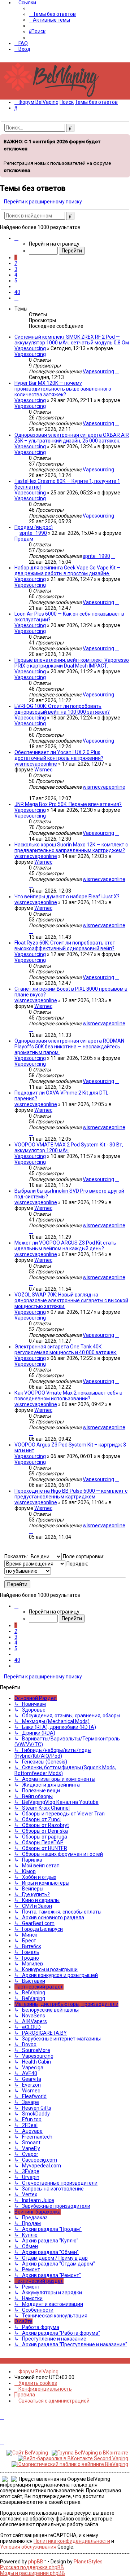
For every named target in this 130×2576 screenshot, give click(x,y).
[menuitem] (52, 14)
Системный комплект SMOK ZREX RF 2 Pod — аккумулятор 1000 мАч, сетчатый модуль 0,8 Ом (72, 340)
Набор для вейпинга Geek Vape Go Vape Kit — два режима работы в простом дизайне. (68, 571)
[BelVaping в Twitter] (18, 2361)
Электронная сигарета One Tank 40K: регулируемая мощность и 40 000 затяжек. (66, 1349)
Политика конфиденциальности (72, 2541)
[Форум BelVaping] (54, 97)
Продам (24, 539)
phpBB (36, 2562)
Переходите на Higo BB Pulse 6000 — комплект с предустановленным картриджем (71, 1494)
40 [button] (17, 292)
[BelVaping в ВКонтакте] (2, 2361)
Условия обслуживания (28, 2547)
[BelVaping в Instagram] (6, 2361)
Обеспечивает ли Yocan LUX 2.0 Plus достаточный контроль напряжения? (59, 755)
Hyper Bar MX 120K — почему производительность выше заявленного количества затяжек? (63, 389)
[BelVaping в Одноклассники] (22, 2361)
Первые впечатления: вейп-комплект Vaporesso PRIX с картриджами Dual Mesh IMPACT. (72, 663)
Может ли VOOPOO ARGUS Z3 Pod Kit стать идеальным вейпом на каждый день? (65, 1246)
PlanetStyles (88, 2562)
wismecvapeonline (36, 764)
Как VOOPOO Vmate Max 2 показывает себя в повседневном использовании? (68, 1396)
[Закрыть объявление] (124, 139)
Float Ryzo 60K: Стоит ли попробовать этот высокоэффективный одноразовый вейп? (65, 946)
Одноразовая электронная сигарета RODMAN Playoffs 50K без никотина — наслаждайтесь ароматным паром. (69, 1047)
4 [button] (16, 275)
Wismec (43, 770)
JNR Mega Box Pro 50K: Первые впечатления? (68, 804)
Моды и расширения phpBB (32, 2573)
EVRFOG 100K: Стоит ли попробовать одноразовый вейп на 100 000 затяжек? (62, 709)
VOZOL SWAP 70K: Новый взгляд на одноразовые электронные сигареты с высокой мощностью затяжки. (71, 1300)
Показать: (17, 1556)
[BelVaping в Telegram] (30, 2361)
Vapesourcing (30, 348)
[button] (16, 238)
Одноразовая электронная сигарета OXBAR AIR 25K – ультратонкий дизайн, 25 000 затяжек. (72, 438)
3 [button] (16, 269)
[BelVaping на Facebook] (10, 2361)
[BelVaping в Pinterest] (14, 2361)
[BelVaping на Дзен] (26, 2361)
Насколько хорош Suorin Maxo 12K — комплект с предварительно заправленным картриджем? (71, 847)
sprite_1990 (33, 533)
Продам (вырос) (34, 527)
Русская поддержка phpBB (32, 2567)
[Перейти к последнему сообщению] (117, 371)
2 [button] (16, 263)
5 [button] (16, 281)
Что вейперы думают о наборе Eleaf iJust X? (67, 897)
